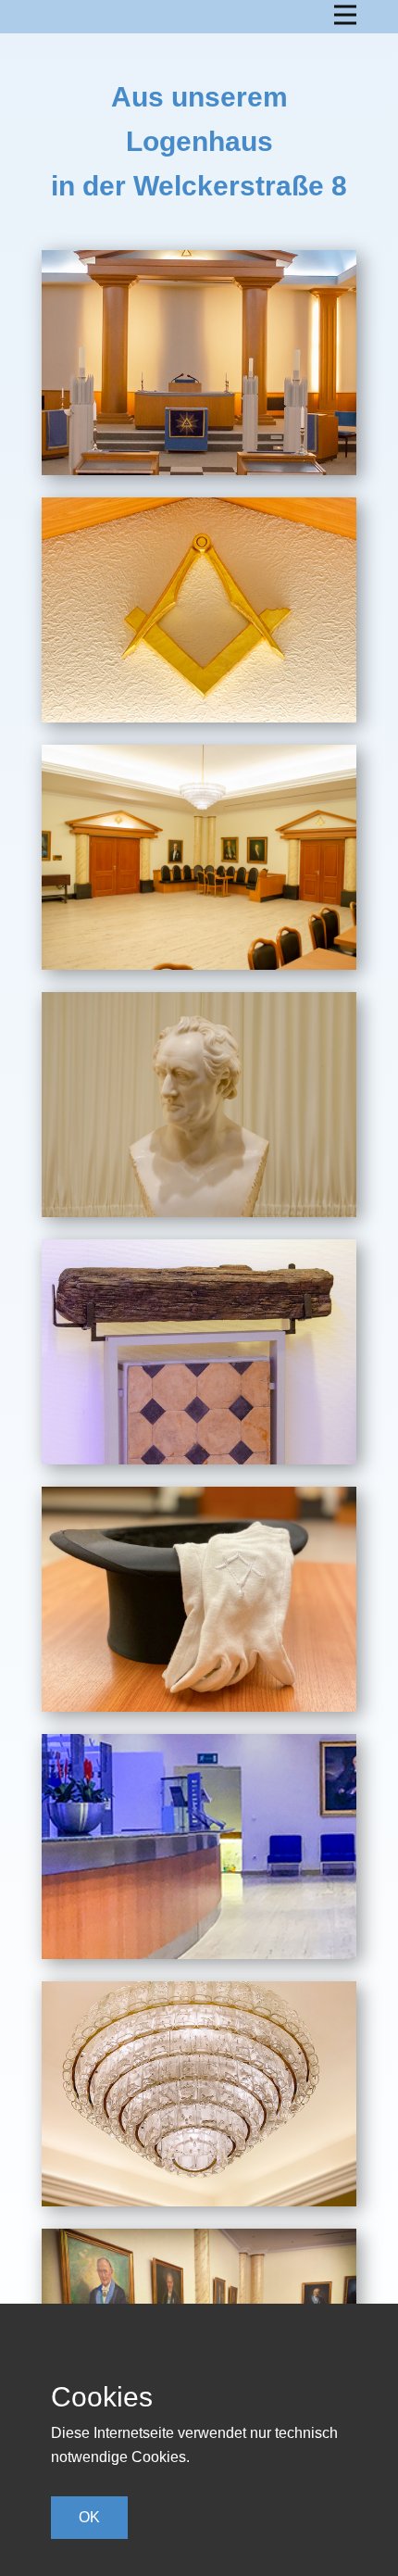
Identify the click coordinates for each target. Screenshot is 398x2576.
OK (89, 2517)
